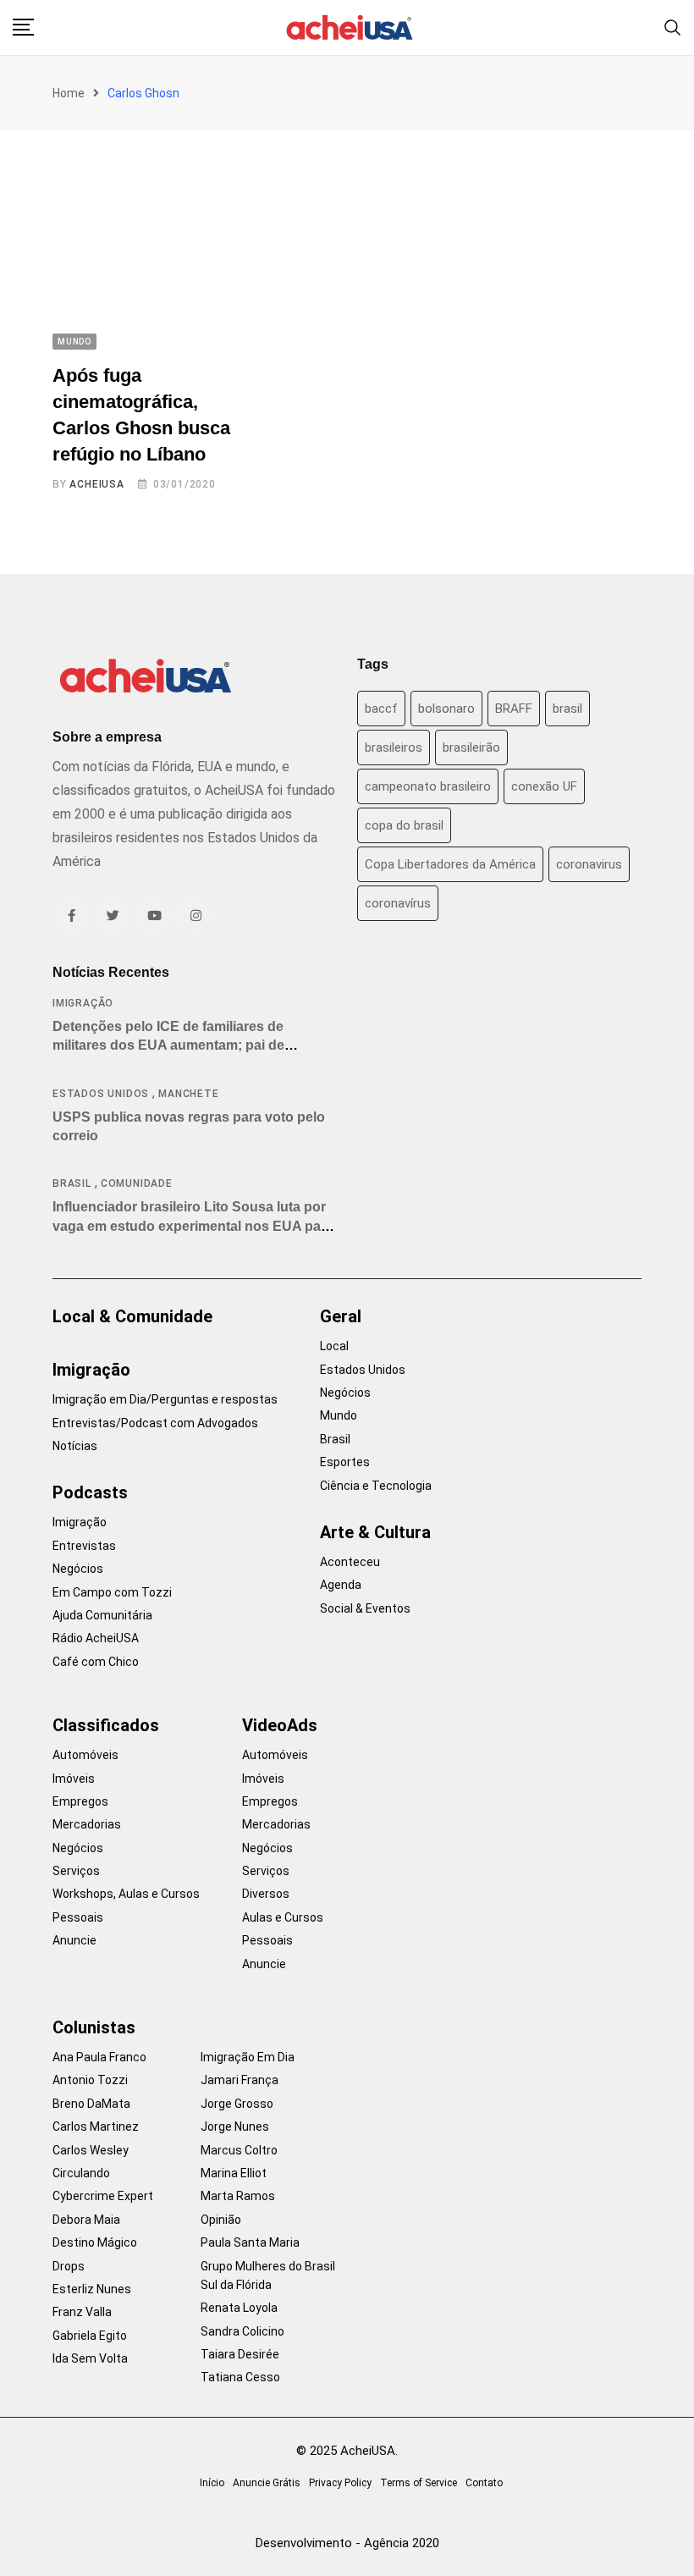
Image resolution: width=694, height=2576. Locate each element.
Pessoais (78, 1917)
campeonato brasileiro (428, 786)
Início (212, 2483)
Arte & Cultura (375, 1532)
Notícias (75, 1446)
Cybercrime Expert (103, 2196)
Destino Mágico (95, 2242)
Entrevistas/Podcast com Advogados (155, 1423)
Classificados (106, 1725)
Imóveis (74, 1779)
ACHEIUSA (96, 484)
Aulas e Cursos (283, 1917)
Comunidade (137, 1183)
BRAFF (514, 709)
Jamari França (240, 2080)
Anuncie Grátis (267, 2483)
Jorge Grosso (237, 2104)
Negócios (78, 1569)
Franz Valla (82, 2312)
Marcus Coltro (239, 2150)
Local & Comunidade (132, 1316)
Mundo (339, 1415)
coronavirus (589, 864)
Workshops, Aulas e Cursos (126, 1894)
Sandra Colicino (242, 2331)
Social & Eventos (365, 1608)
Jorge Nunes (235, 2126)
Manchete (188, 1094)
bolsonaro (446, 709)
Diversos (266, 1894)
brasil (567, 709)
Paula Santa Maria (250, 2242)
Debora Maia (86, 2220)
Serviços (76, 1871)
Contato (484, 2483)
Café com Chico (96, 1662)
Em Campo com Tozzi (112, 1592)
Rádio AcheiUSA (96, 1638)
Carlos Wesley (91, 2150)
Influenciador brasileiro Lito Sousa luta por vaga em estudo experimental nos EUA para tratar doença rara (193, 1226)
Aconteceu (350, 1562)
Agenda (341, 1585)
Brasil (72, 1183)
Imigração (83, 1003)
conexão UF (544, 786)
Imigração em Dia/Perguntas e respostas (165, 1399)
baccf (381, 709)
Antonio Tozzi (90, 2080)
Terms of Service (419, 2483)
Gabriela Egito (90, 2336)
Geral (341, 1316)
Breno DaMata (91, 2104)
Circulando (81, 2173)
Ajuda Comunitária (102, 1615)
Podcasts (90, 1492)
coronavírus (398, 903)
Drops (69, 2266)
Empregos (80, 1801)
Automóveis (85, 1755)
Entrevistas (84, 1546)
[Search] (673, 27)
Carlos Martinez (96, 2126)
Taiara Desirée (240, 2354)
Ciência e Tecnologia (376, 1486)
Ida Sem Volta (90, 2358)
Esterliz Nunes (92, 2289)
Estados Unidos (101, 1094)
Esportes (345, 1462)
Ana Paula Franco (99, 2057)
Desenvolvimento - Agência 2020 (347, 2543)
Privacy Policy (340, 2483)
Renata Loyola (239, 2308)
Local (334, 1346)
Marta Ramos (238, 2196)
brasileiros (394, 747)
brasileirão (471, 747)
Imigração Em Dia (248, 2057)
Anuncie (74, 1940)
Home (69, 93)
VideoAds (280, 1725)
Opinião (221, 2220)
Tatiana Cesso (240, 2377)
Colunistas (94, 2027)
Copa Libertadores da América (450, 864)
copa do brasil (404, 825)
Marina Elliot (234, 2173)
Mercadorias (87, 1824)
